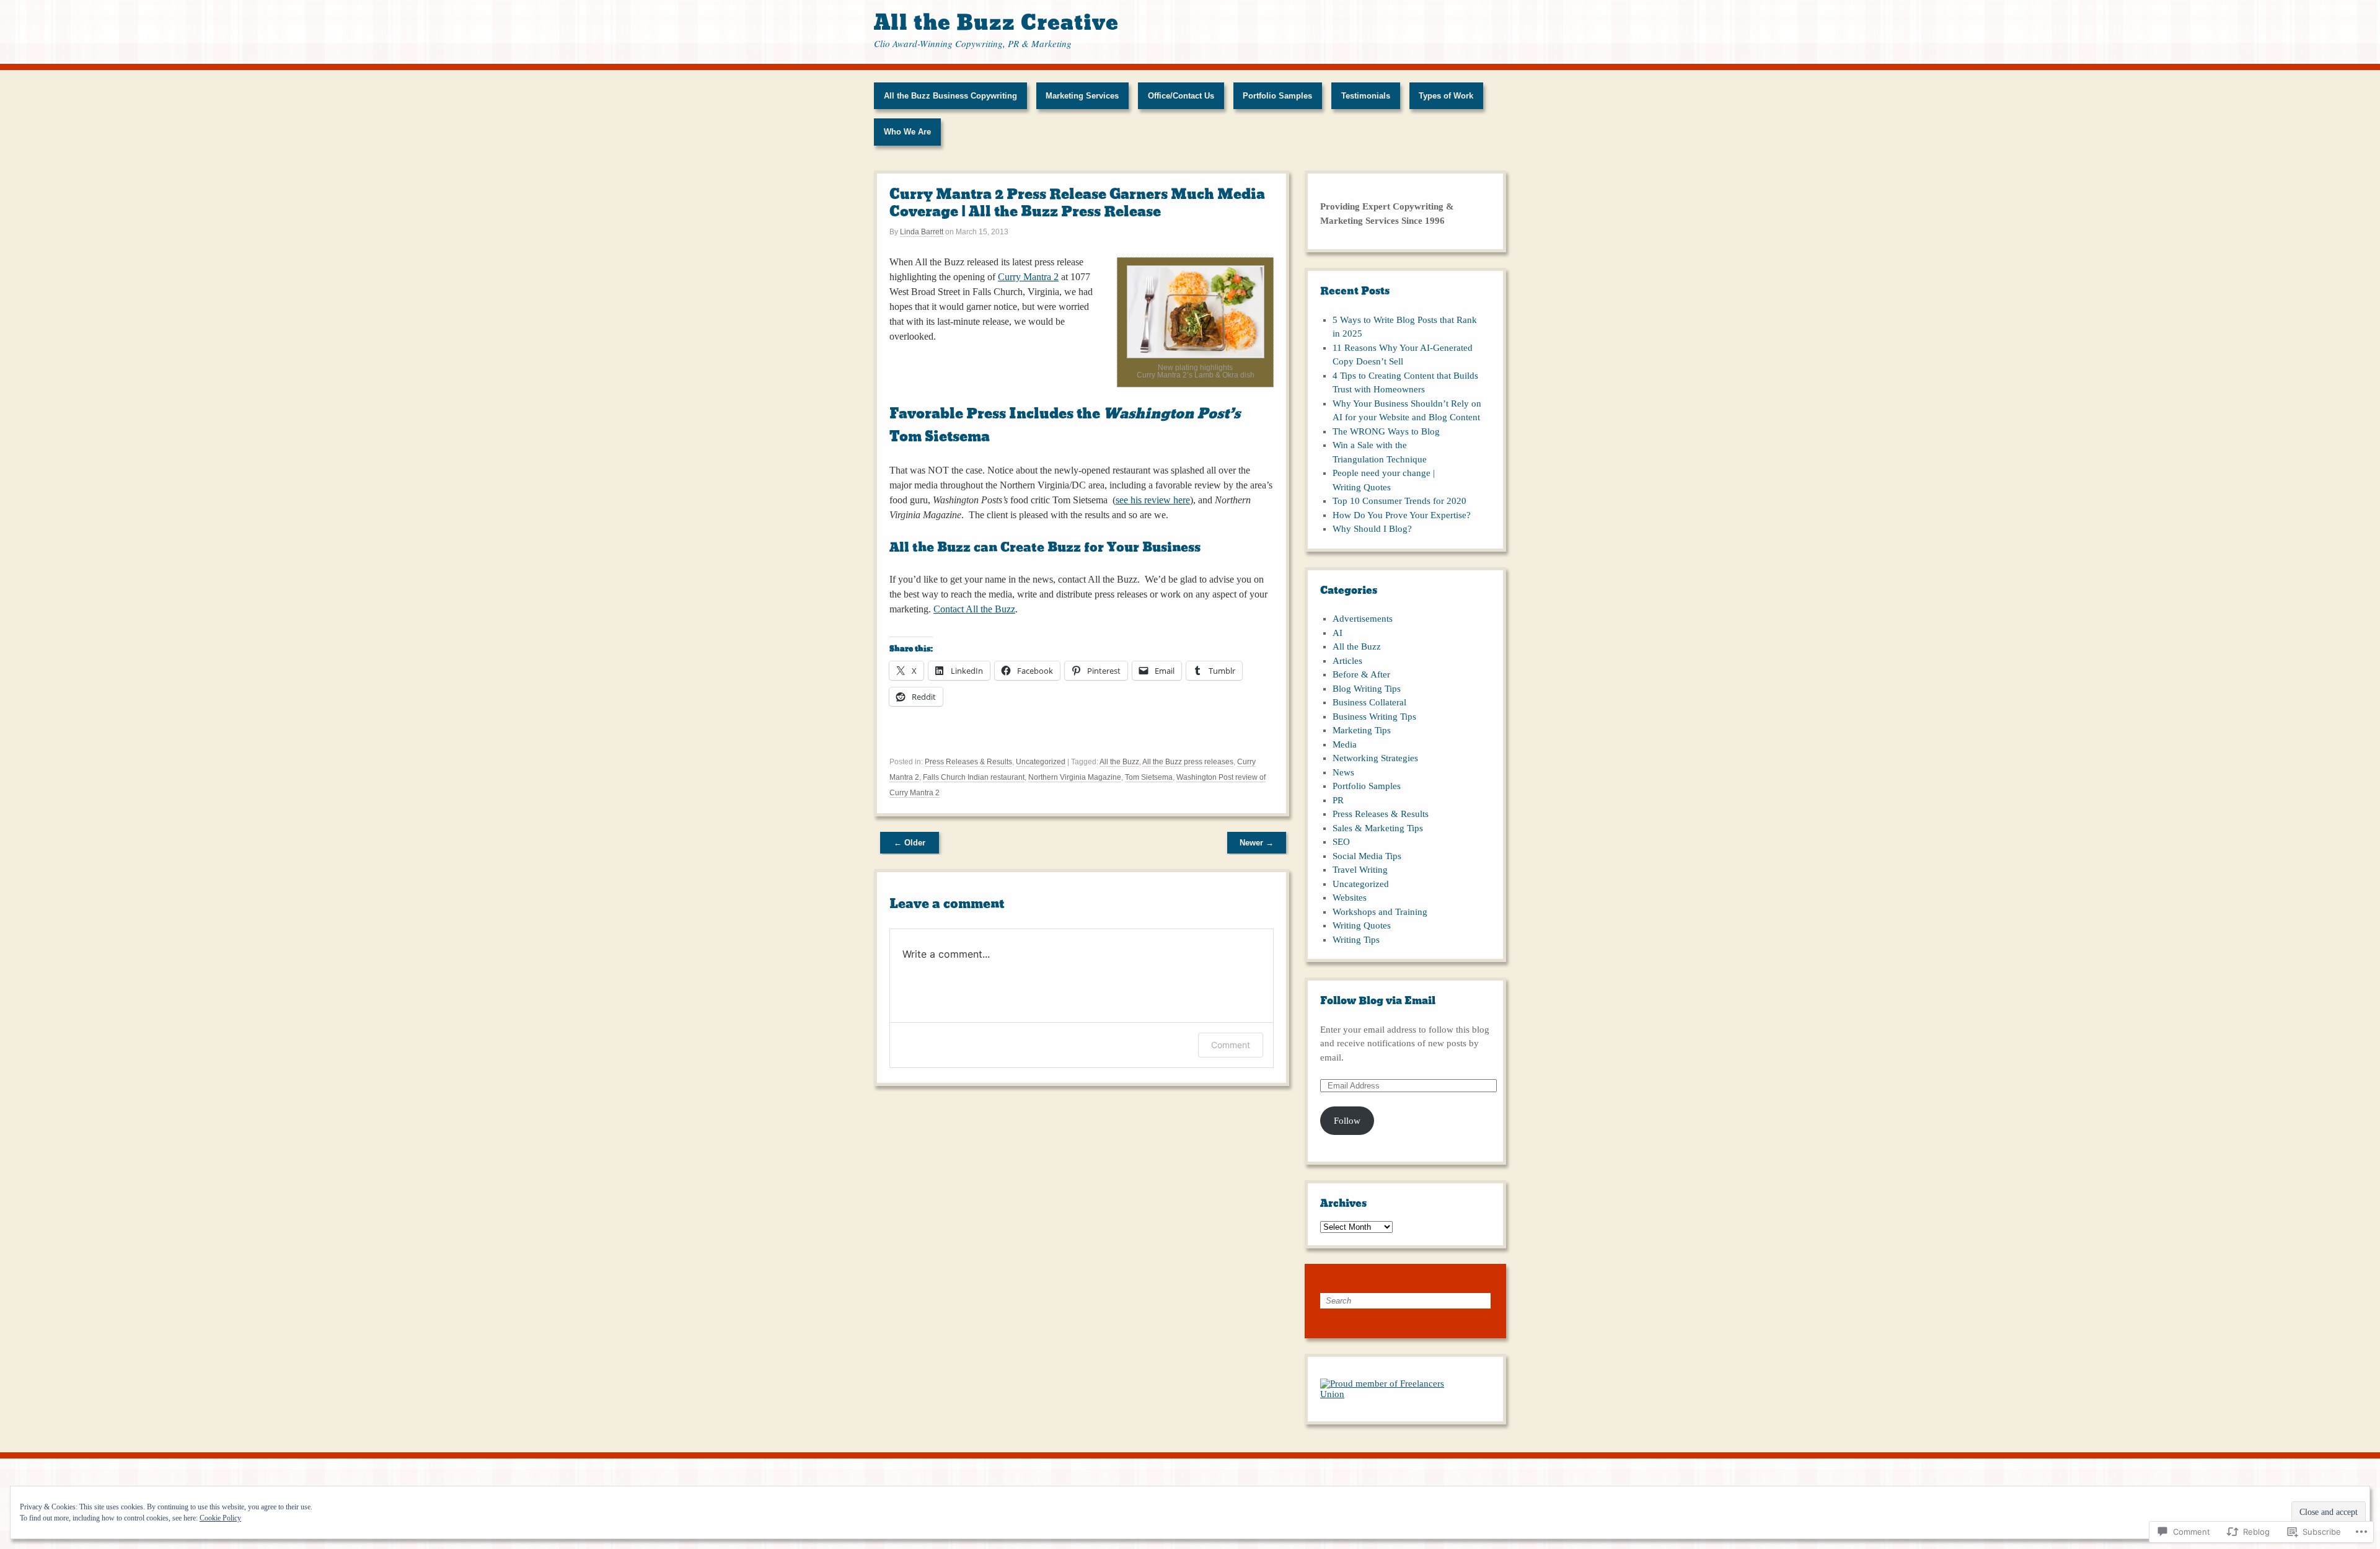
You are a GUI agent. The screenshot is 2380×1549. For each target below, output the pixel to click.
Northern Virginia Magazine (1075, 777)
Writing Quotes (1362, 925)
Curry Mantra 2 (1028, 277)
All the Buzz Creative (996, 23)
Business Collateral (1369, 702)
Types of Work (1446, 96)
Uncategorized (1041, 762)
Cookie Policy (220, 1518)
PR (1338, 800)
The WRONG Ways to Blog (1386, 431)
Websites (1350, 898)
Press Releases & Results (968, 762)
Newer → (1257, 843)
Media (1345, 744)
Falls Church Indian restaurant (974, 777)
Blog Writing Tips (1367, 689)
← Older (910, 843)
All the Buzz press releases (1188, 762)
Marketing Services (1082, 96)
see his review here (1153, 500)
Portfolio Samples (1277, 96)
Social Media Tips (1367, 856)
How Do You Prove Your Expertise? (1402, 515)
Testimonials (1366, 96)
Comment (1231, 1045)
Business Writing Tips (1374, 717)
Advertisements (1363, 619)
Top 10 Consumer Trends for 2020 (1399, 501)
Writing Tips (1356, 940)
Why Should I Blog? (1372, 529)
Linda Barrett (922, 232)
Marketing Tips (1362, 730)
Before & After (1361, 674)
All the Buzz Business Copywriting (950, 96)
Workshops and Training (1380, 912)
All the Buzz (1119, 762)
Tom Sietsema (1149, 777)
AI (1338, 633)
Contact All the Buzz (974, 609)
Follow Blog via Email (1378, 1001)
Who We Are (907, 132)
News (1343, 772)
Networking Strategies (1375, 758)
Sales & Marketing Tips (1378, 828)
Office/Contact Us (1181, 96)
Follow (1347, 1121)
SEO (1341, 842)
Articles (1347, 661)
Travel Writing (1360, 870)
